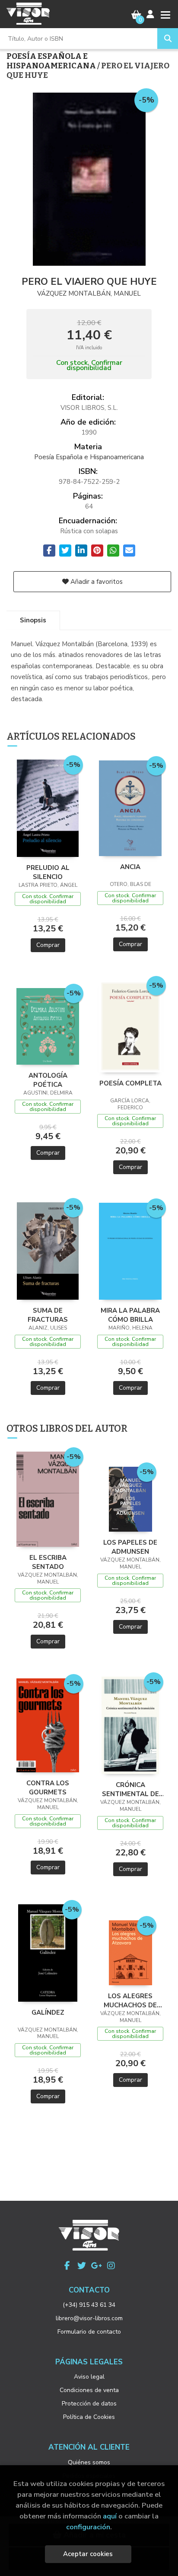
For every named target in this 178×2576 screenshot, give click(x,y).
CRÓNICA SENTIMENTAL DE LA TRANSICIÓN (130, 1789)
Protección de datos (89, 2404)
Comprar (48, 945)
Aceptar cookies (88, 2554)
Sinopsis (33, 620)
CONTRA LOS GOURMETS (48, 1787)
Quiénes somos (89, 2462)
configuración (88, 2527)
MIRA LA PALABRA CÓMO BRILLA (130, 1315)
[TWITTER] (82, 2266)
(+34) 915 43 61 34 (89, 2305)
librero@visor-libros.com (89, 2318)
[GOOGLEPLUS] (96, 2266)
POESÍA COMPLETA (130, 1083)
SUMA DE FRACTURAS (48, 1315)
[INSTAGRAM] (111, 2266)
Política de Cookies (89, 2417)
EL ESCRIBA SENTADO (48, 1562)
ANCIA (130, 867)
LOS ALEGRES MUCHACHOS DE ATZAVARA (130, 2000)
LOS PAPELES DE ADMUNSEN (130, 1547)
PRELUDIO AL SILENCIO (48, 872)
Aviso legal (89, 2377)
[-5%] (48, 808)
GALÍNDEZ (48, 2012)
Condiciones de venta (89, 2390)
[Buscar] (168, 39)
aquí (110, 2516)
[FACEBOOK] (67, 2266)
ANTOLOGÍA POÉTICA (48, 1080)
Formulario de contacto (89, 2332)
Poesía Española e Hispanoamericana (52, 61)
